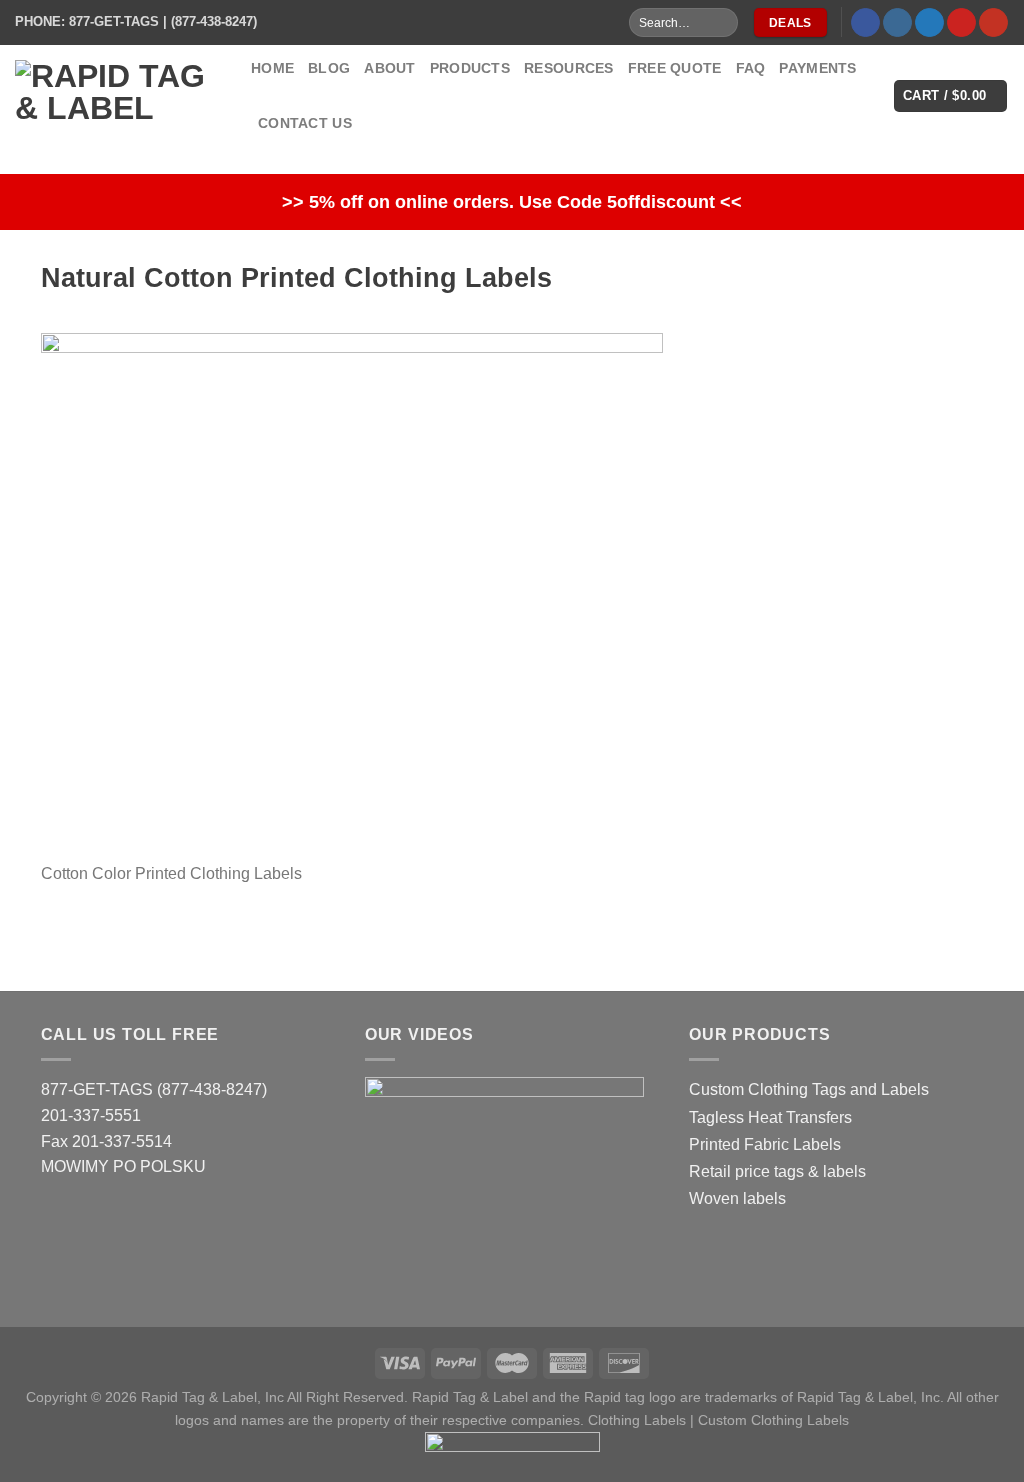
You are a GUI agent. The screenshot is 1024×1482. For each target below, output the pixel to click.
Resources (569, 68)
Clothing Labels (637, 1420)
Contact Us (305, 123)
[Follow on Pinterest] (961, 23)
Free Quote (675, 68)
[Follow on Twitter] (929, 23)
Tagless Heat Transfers (770, 1117)
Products (470, 68)
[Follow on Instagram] (897, 23)
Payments (817, 68)
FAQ (751, 68)
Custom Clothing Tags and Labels (809, 1089)
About (389, 68)
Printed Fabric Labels (765, 1144)
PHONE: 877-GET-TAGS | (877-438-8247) (136, 21)
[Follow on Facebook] (865, 23)
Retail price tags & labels (777, 1171)
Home (272, 68)
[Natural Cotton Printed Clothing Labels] (352, 595)
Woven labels (737, 1198)
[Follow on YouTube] (993, 23)
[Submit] (721, 23)
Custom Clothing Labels (773, 1420)
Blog (329, 68)
